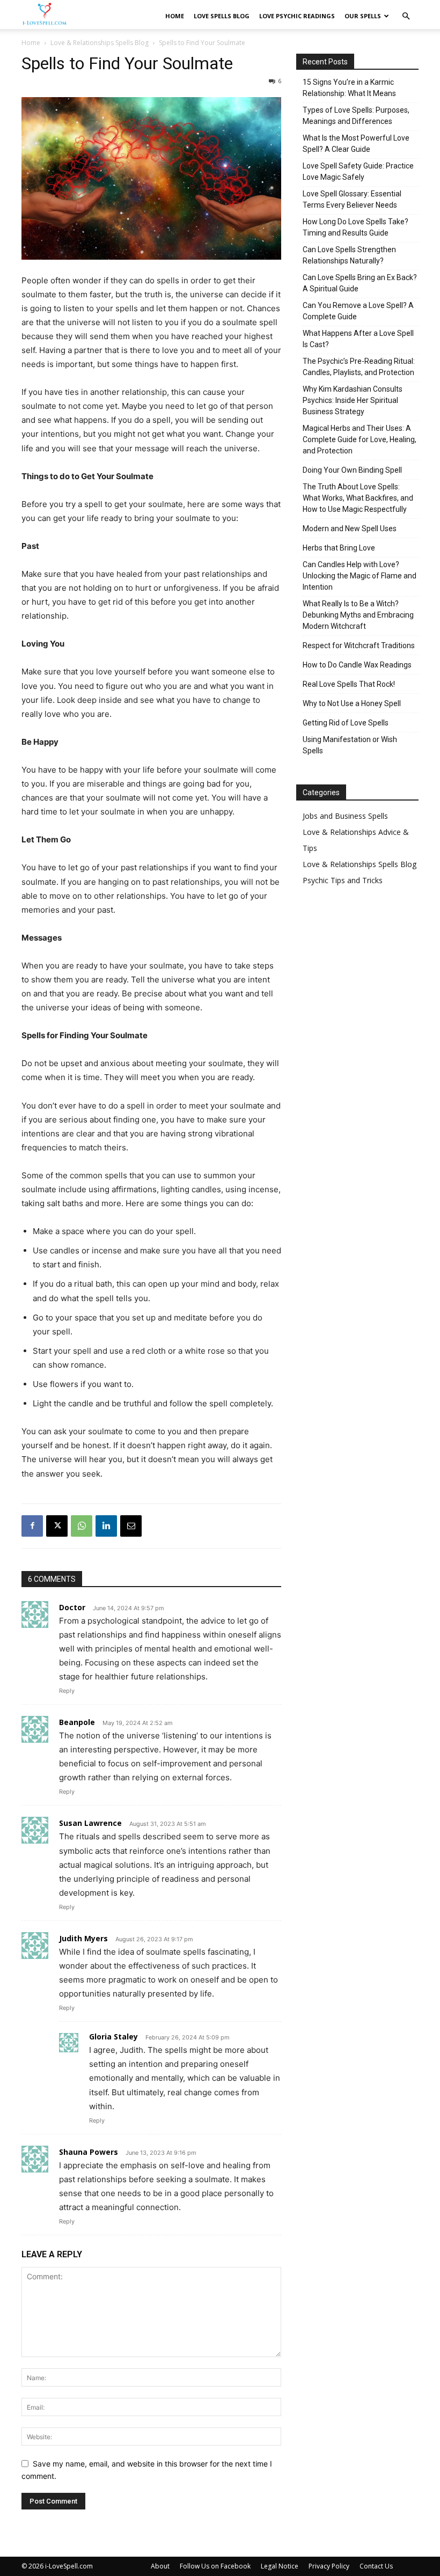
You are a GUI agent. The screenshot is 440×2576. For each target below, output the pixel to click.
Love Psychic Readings (297, 16)
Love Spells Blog (222, 16)
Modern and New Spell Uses (350, 529)
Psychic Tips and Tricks (343, 880)
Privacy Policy (329, 2566)
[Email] (131, 1526)
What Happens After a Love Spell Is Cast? (358, 339)
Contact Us (376, 2566)
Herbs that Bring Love (339, 548)
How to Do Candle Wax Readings (357, 665)
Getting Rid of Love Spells (346, 723)
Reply (67, 1691)
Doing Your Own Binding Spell (352, 470)
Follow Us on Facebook (215, 2566)
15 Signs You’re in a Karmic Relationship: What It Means (349, 88)
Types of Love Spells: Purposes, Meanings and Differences (356, 116)
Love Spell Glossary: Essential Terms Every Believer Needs (352, 199)
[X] (57, 1526)
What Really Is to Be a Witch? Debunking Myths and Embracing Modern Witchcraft (358, 615)
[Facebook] (32, 1526)
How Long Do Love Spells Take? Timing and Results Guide (355, 227)
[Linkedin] (106, 1526)
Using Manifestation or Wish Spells (350, 745)
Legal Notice (280, 2566)
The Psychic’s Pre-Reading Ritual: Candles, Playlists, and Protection (359, 367)
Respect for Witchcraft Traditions (359, 645)
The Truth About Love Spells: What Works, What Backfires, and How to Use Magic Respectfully (358, 498)
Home (175, 16)
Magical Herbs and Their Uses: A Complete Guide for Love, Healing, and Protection (360, 439)
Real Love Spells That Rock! (349, 684)
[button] (406, 16)
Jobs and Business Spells (345, 816)
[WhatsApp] (82, 1526)
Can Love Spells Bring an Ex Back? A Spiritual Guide (360, 283)
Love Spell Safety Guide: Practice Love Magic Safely (358, 171)
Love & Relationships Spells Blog (100, 43)
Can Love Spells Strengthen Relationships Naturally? (349, 255)
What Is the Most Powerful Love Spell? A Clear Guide (356, 144)
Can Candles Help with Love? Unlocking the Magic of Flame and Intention (360, 576)
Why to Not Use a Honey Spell (352, 703)
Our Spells (363, 16)
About (160, 2566)
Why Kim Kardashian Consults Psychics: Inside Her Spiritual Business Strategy (353, 400)
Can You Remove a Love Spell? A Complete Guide (358, 311)
